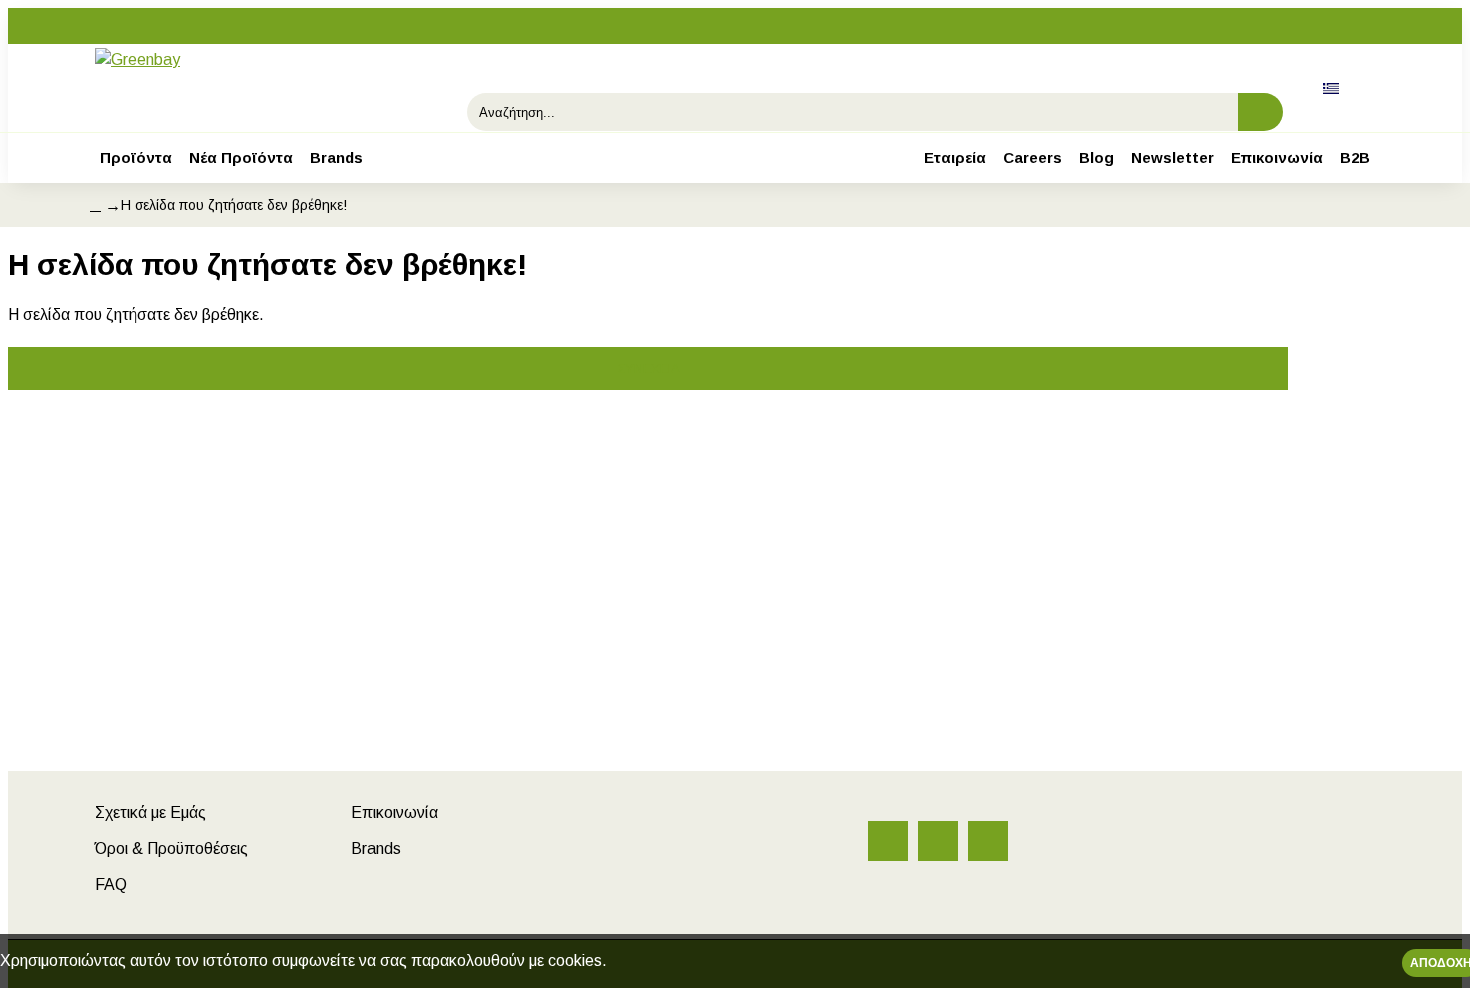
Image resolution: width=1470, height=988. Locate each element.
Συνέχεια (648, 368)
